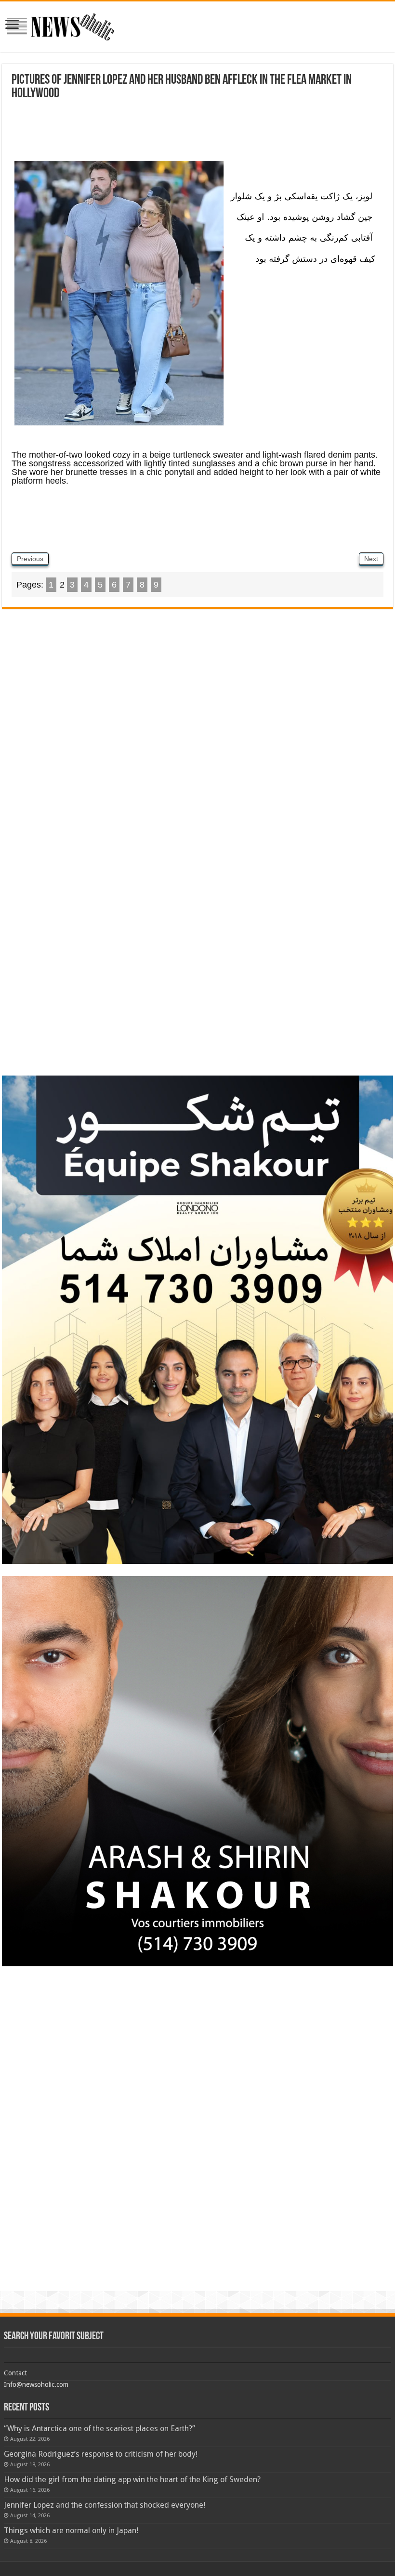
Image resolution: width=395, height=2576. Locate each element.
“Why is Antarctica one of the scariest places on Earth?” (99, 2429)
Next (371, 559)
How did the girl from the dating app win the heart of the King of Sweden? (132, 2480)
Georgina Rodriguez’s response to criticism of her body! (101, 2454)
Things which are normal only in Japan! (71, 2531)
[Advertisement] (197, 134)
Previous (30, 559)
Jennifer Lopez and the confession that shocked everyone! (105, 2505)
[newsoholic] (60, 25)
